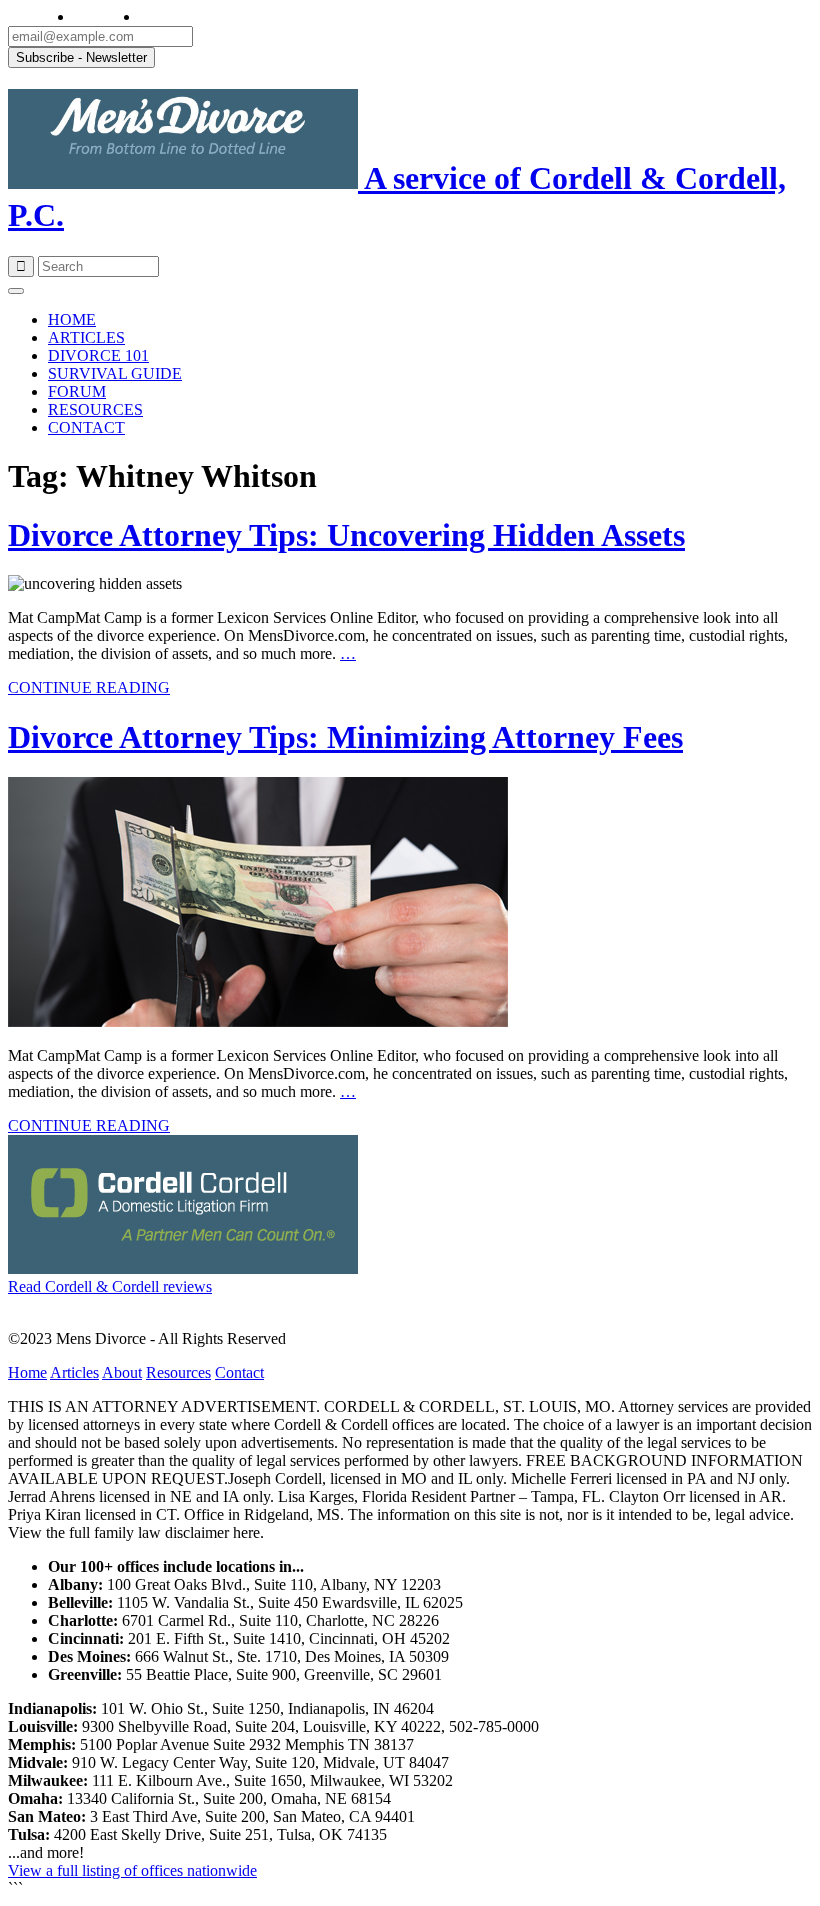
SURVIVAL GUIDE (115, 373)
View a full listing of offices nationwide (132, 1870)
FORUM (77, 391)
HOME (72, 319)
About (122, 1372)
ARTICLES (86, 337)
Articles (74, 1372)
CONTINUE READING (89, 687)
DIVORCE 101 (98, 355)
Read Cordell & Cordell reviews (110, 1286)
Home (27, 1372)
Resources (178, 1372)
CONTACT (86, 427)
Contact (239, 1372)
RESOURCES (95, 409)
